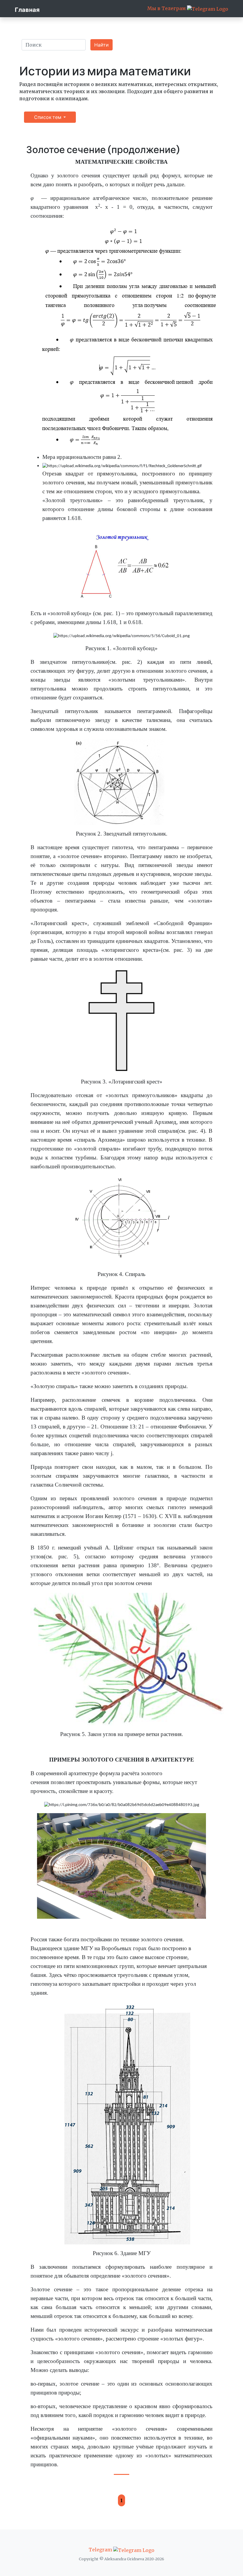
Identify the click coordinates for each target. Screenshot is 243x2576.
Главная (27, 10)
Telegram (101, 2550)
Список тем (48, 117)
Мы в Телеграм (167, 8)
